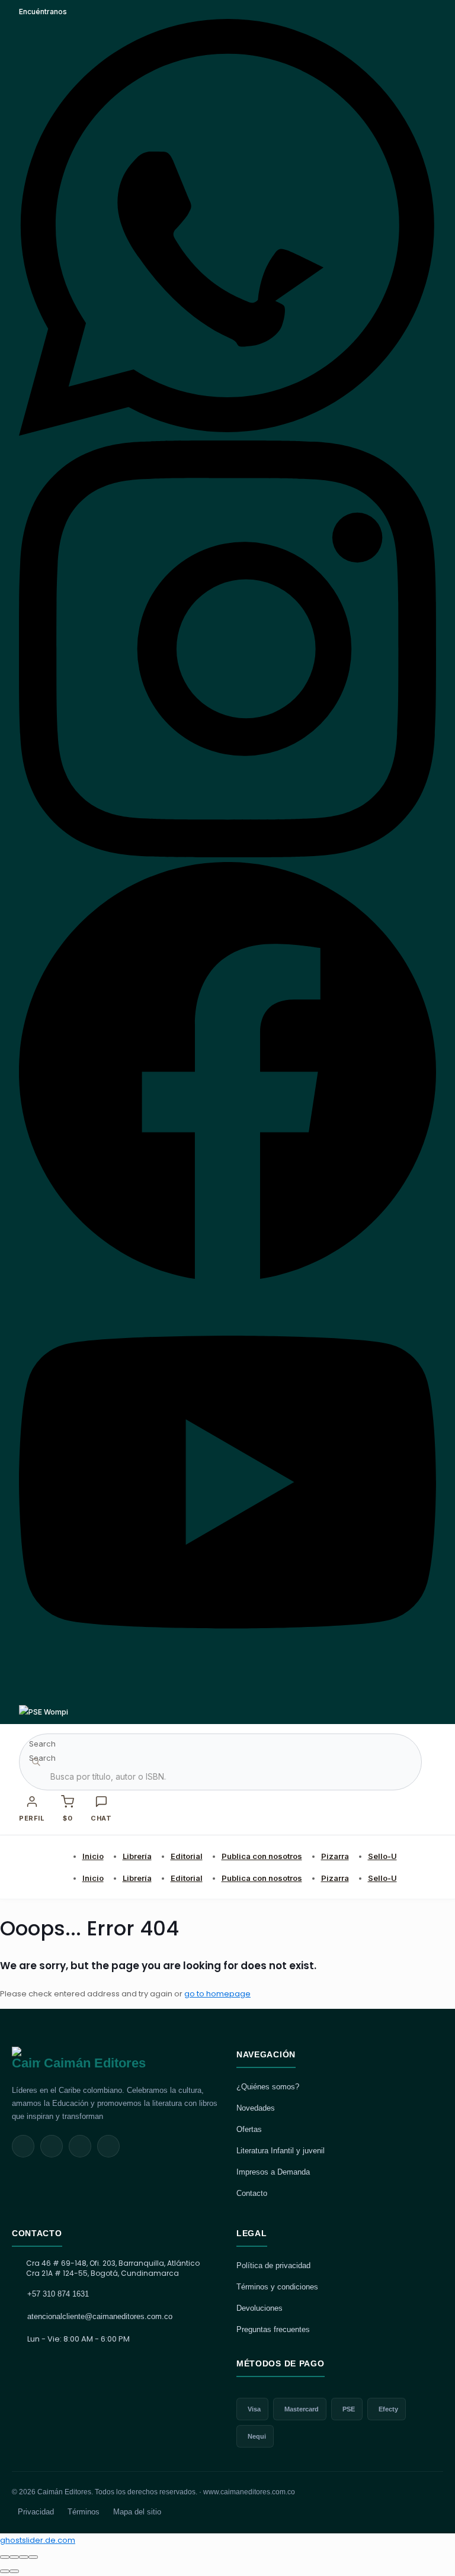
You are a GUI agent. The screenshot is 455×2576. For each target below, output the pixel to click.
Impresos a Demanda (273, 2172)
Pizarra (335, 1856)
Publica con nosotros (262, 1856)
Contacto (252, 2193)
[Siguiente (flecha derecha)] (14, 2571)
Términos (84, 2512)
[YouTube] (227, 1698)
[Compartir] (24, 2557)
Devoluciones (259, 2308)
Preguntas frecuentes (273, 2329)
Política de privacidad (273, 2265)
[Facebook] (227, 1276)
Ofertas (249, 2129)
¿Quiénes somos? (268, 2087)
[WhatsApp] (227, 433)
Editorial (187, 1856)
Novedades (256, 2108)
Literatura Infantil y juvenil (281, 2151)
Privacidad (36, 2512)
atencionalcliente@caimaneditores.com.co (100, 2316)
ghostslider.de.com (38, 2540)
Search (42, 1744)
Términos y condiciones (277, 2287)
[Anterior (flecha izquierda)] (5, 2571)
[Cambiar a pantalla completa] (14, 2557)
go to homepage (217, 1994)
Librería (137, 1856)
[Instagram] (227, 855)
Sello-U (382, 1856)
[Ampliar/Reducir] (5, 2557)
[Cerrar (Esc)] (33, 2557)
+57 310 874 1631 (58, 2294)
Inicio (93, 1856)
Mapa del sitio (137, 2512)
